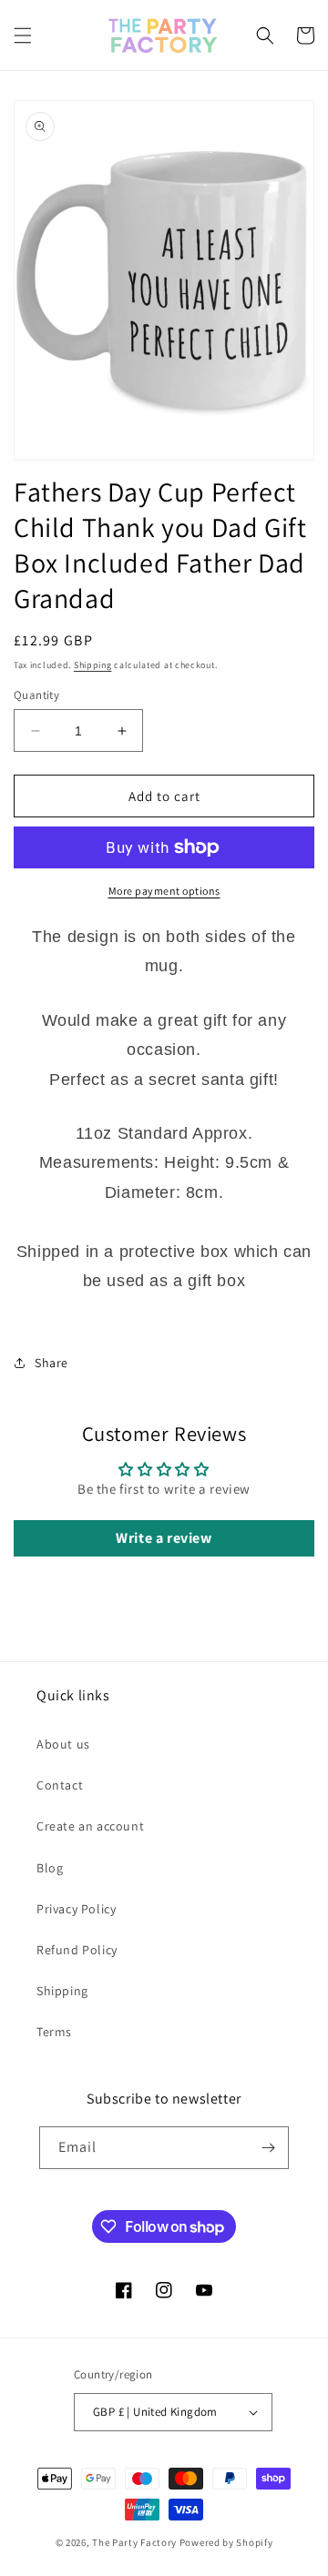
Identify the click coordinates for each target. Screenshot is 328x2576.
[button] (23, 35)
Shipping (93, 665)
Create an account (90, 1826)
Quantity (36, 695)
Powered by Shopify (226, 2542)
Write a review (164, 1538)
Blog (50, 1868)
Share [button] (51, 1363)
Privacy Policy (76, 1909)
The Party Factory (134, 2542)
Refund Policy (77, 1950)
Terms (54, 2032)
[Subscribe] (268, 2148)
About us (63, 1744)
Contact (60, 1785)
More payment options (164, 891)
